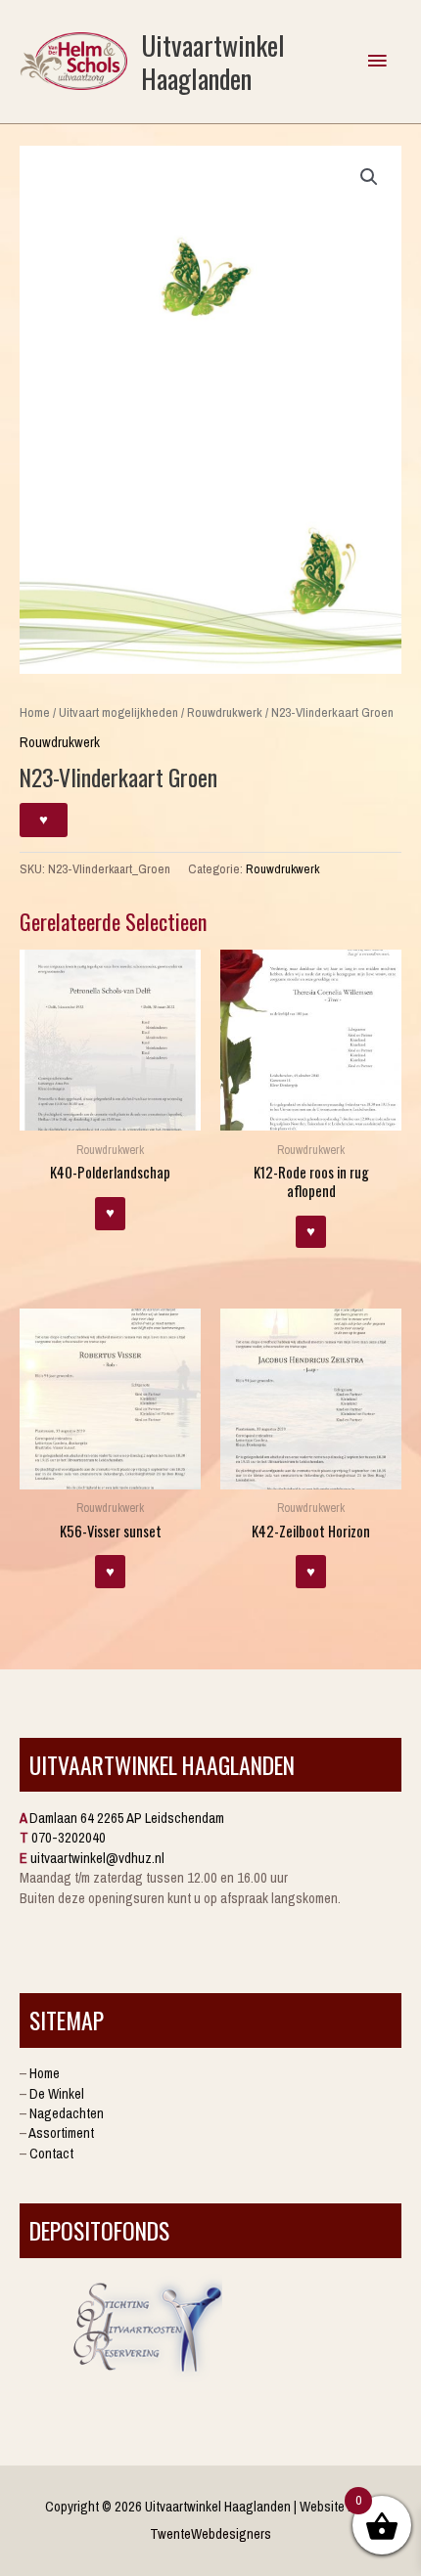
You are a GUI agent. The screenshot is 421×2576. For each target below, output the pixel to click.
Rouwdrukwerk (225, 712)
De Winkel (57, 2094)
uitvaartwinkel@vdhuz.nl (97, 1858)
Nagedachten (67, 2113)
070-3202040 (69, 1838)
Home (35, 712)
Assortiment (61, 2133)
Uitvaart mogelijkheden (118, 712)
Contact (51, 2154)
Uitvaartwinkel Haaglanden (213, 61)
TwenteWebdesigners (210, 2534)
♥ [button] (110, 1213)
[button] (369, 177)
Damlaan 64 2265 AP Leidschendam (127, 1818)
